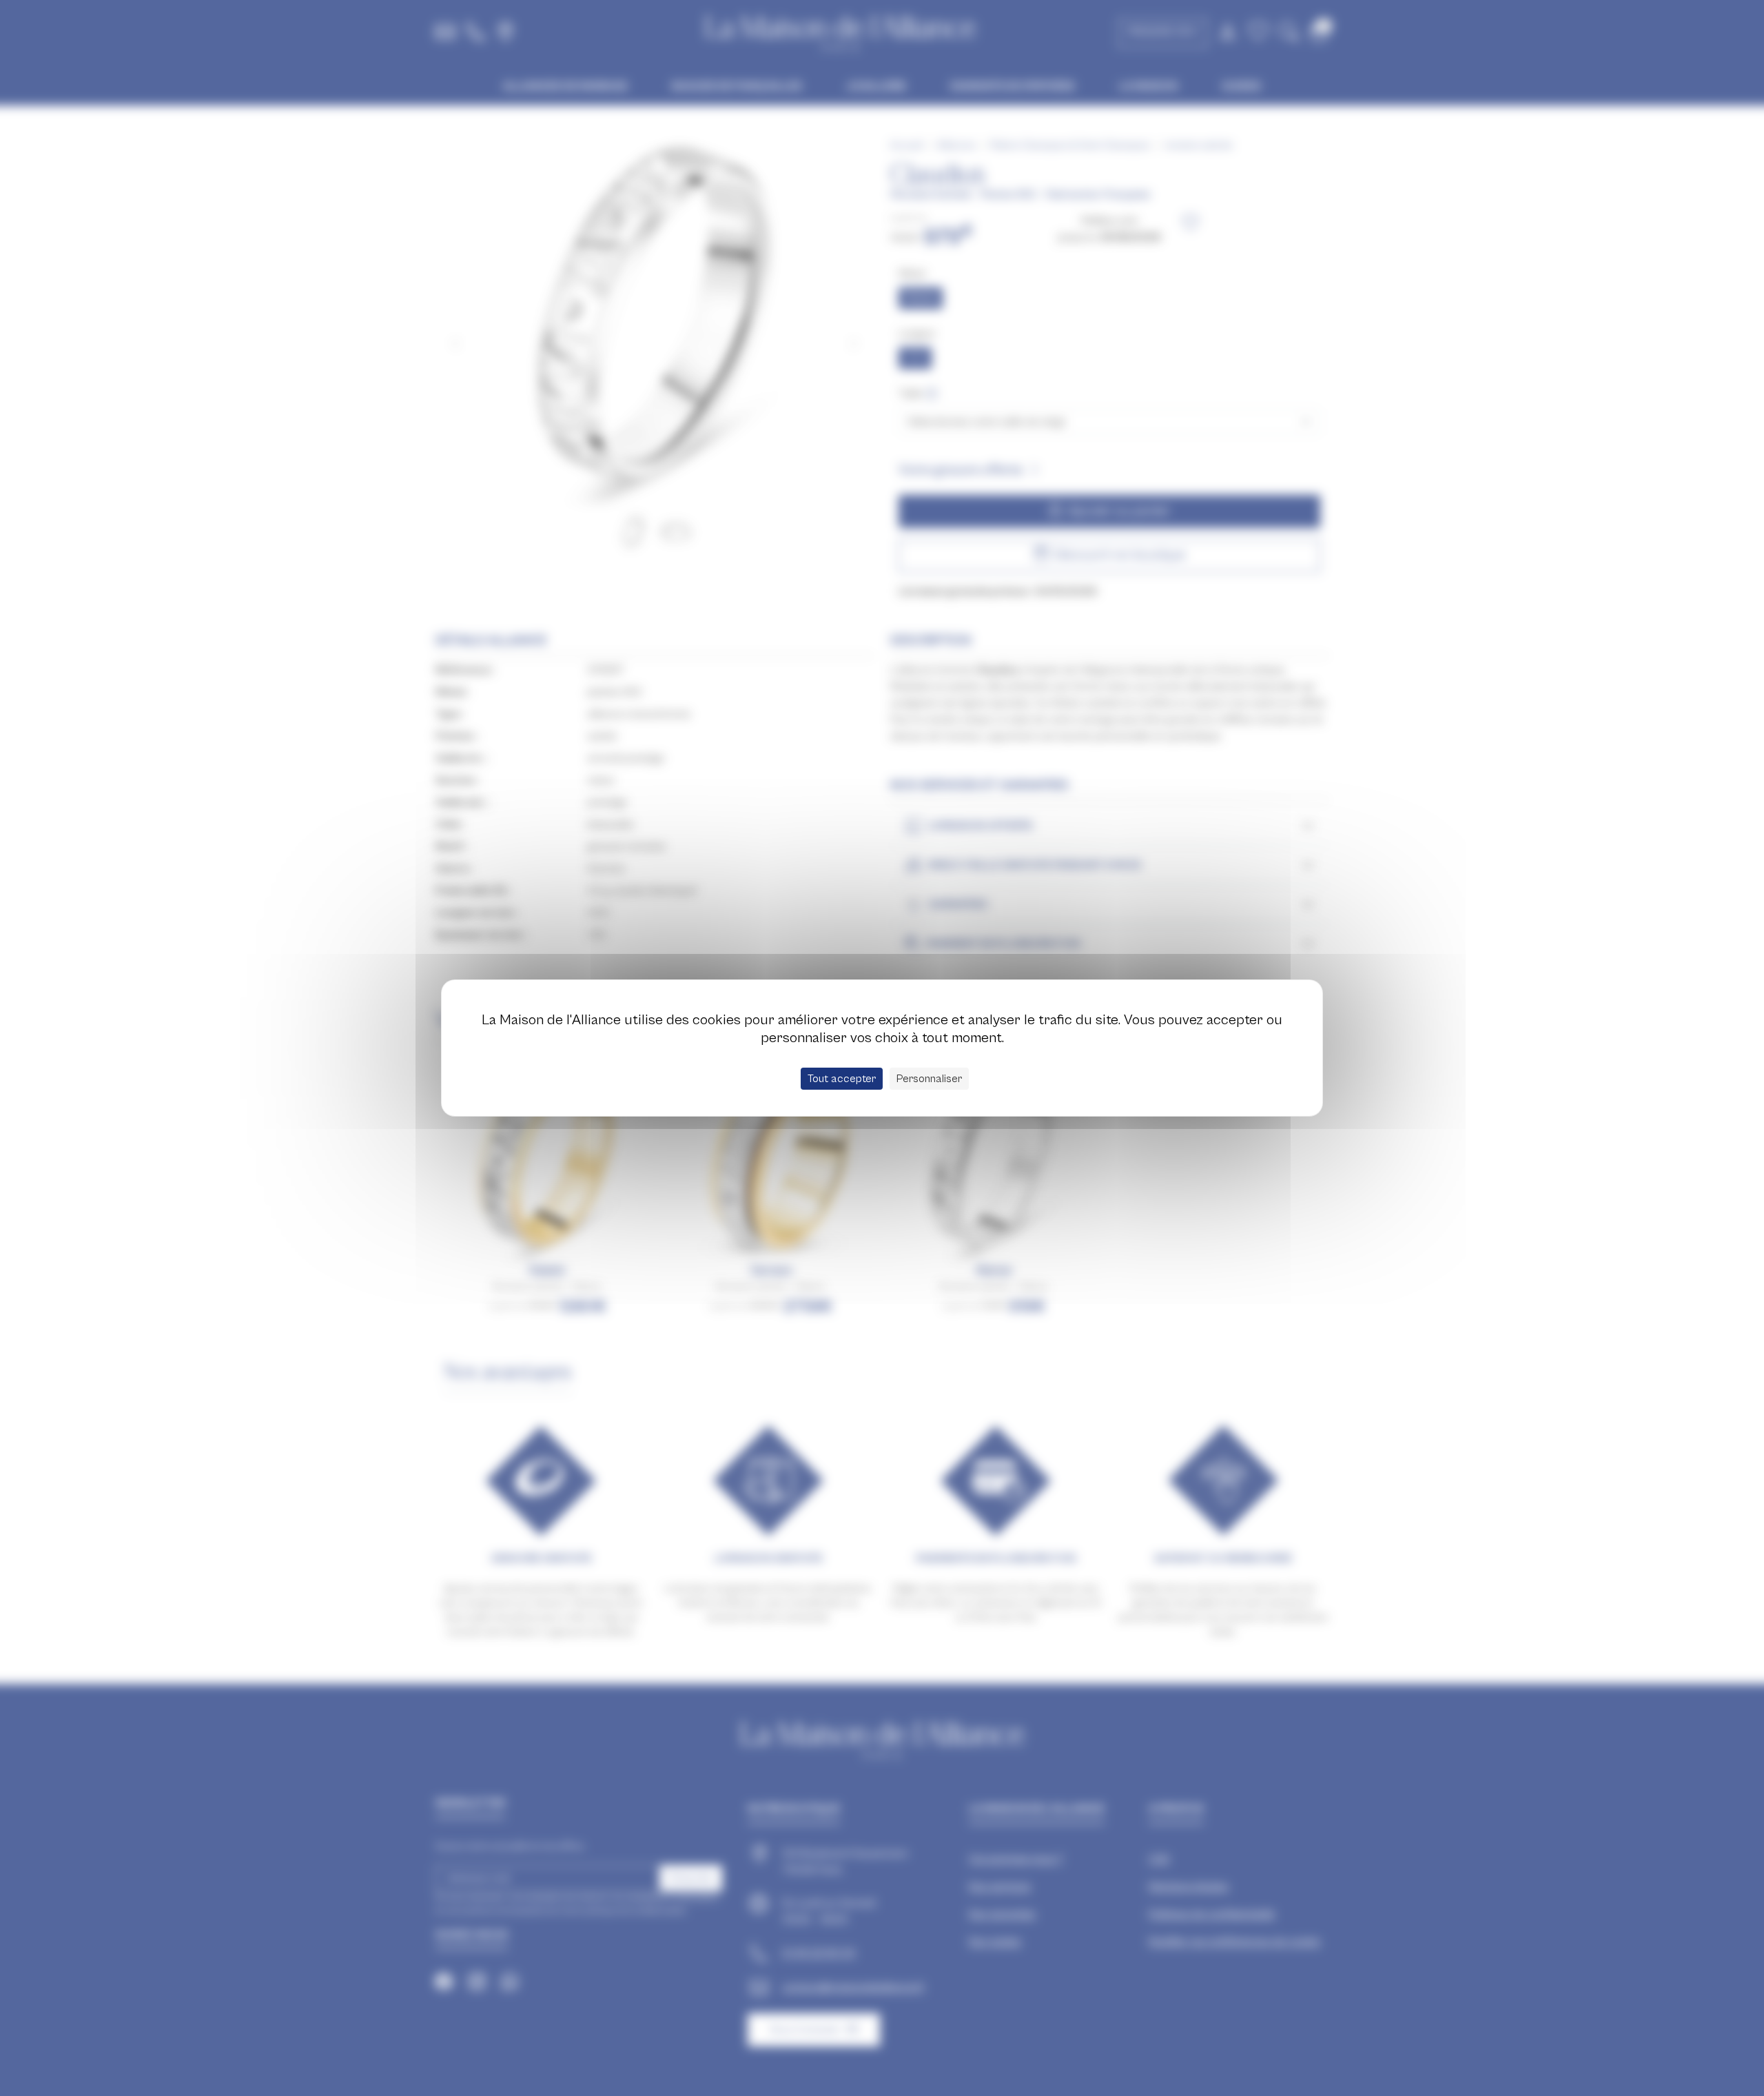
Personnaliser (929, 1079)
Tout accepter (842, 1079)
